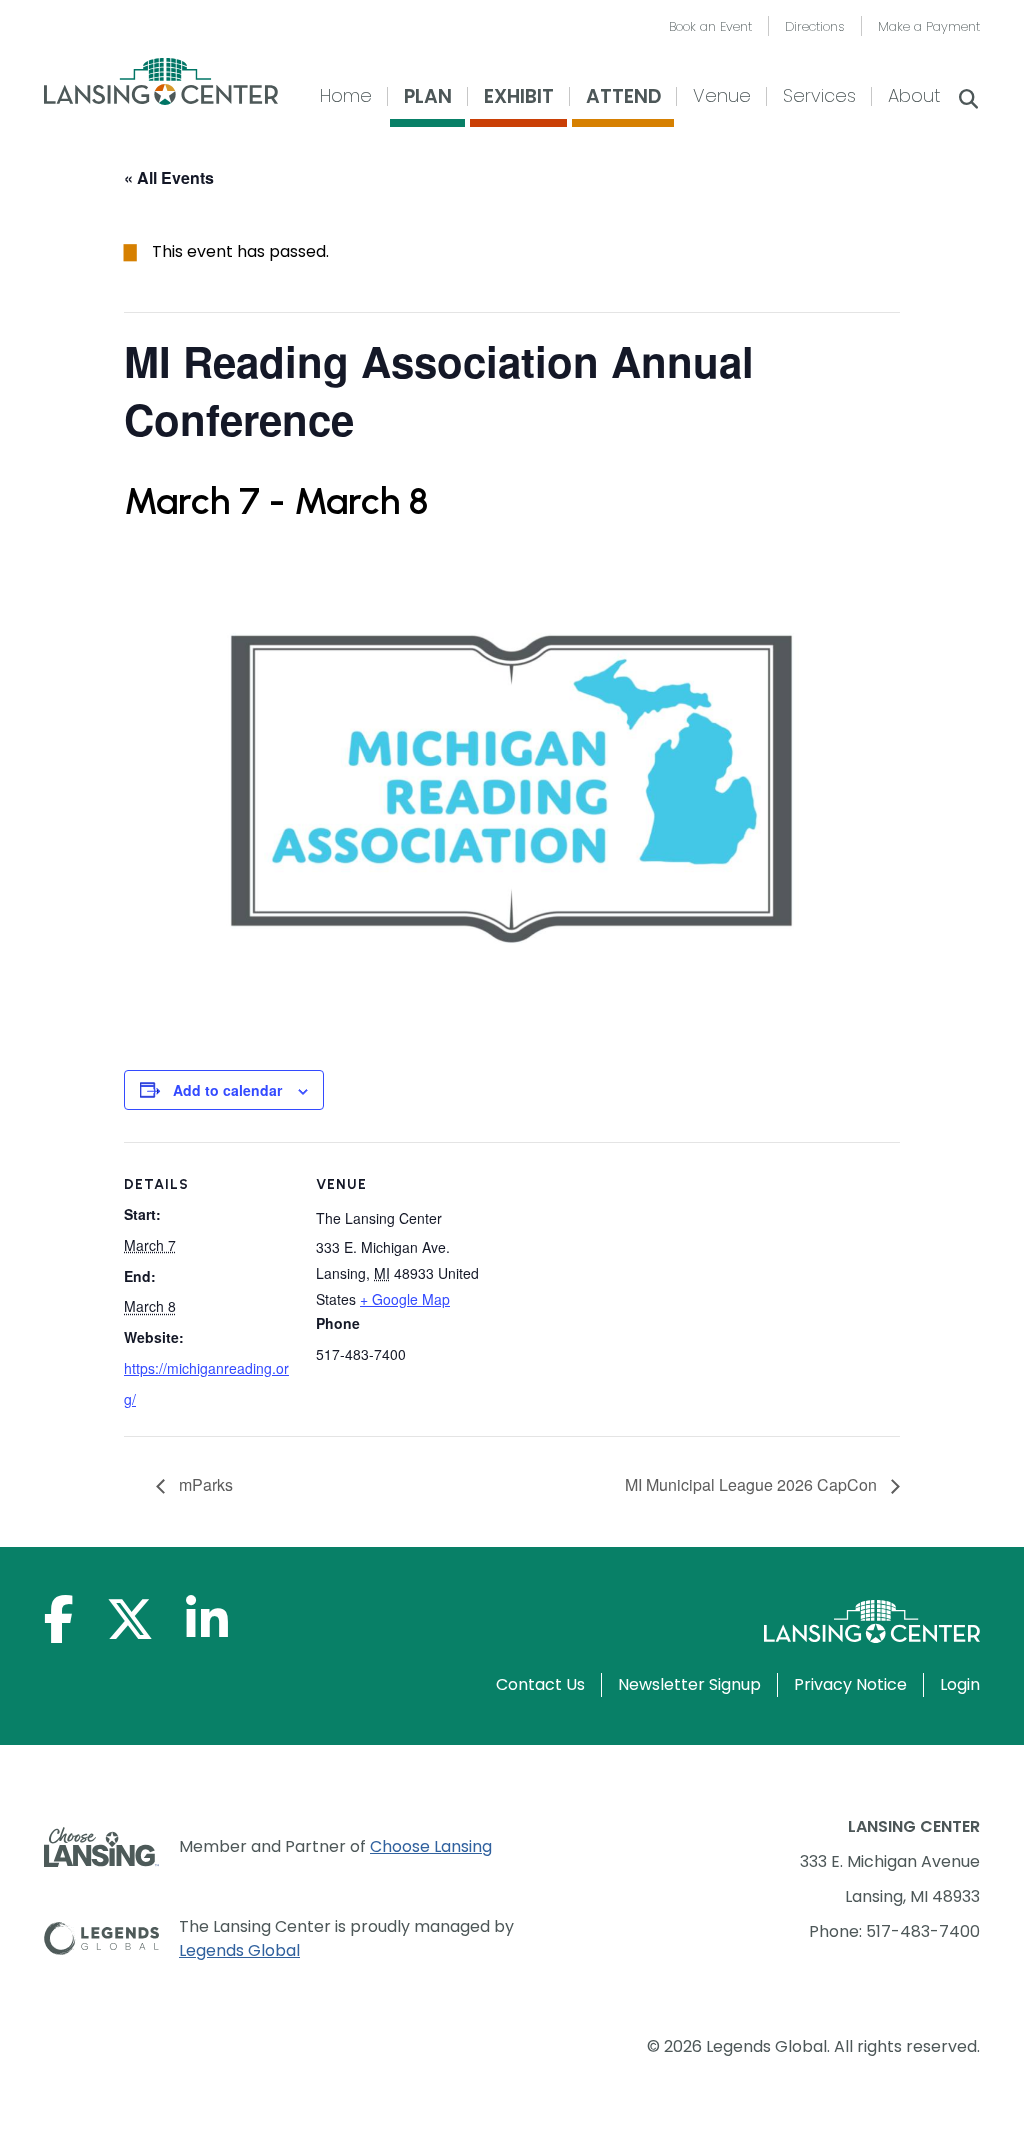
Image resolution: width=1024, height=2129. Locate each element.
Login (960, 1684)
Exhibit (519, 96)
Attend (623, 96)
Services (819, 95)
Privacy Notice (850, 1684)
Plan (428, 96)
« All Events (169, 177)
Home (346, 95)
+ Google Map (405, 1299)
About (914, 95)
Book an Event (710, 26)
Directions (815, 26)
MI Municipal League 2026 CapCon (753, 1484)
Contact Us (540, 1684)
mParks (204, 1484)
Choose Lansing (431, 1846)
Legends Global (239, 1950)
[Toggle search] (968, 101)
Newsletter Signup (689, 1684)
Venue (722, 95)
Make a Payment (929, 26)
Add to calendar (227, 1090)
